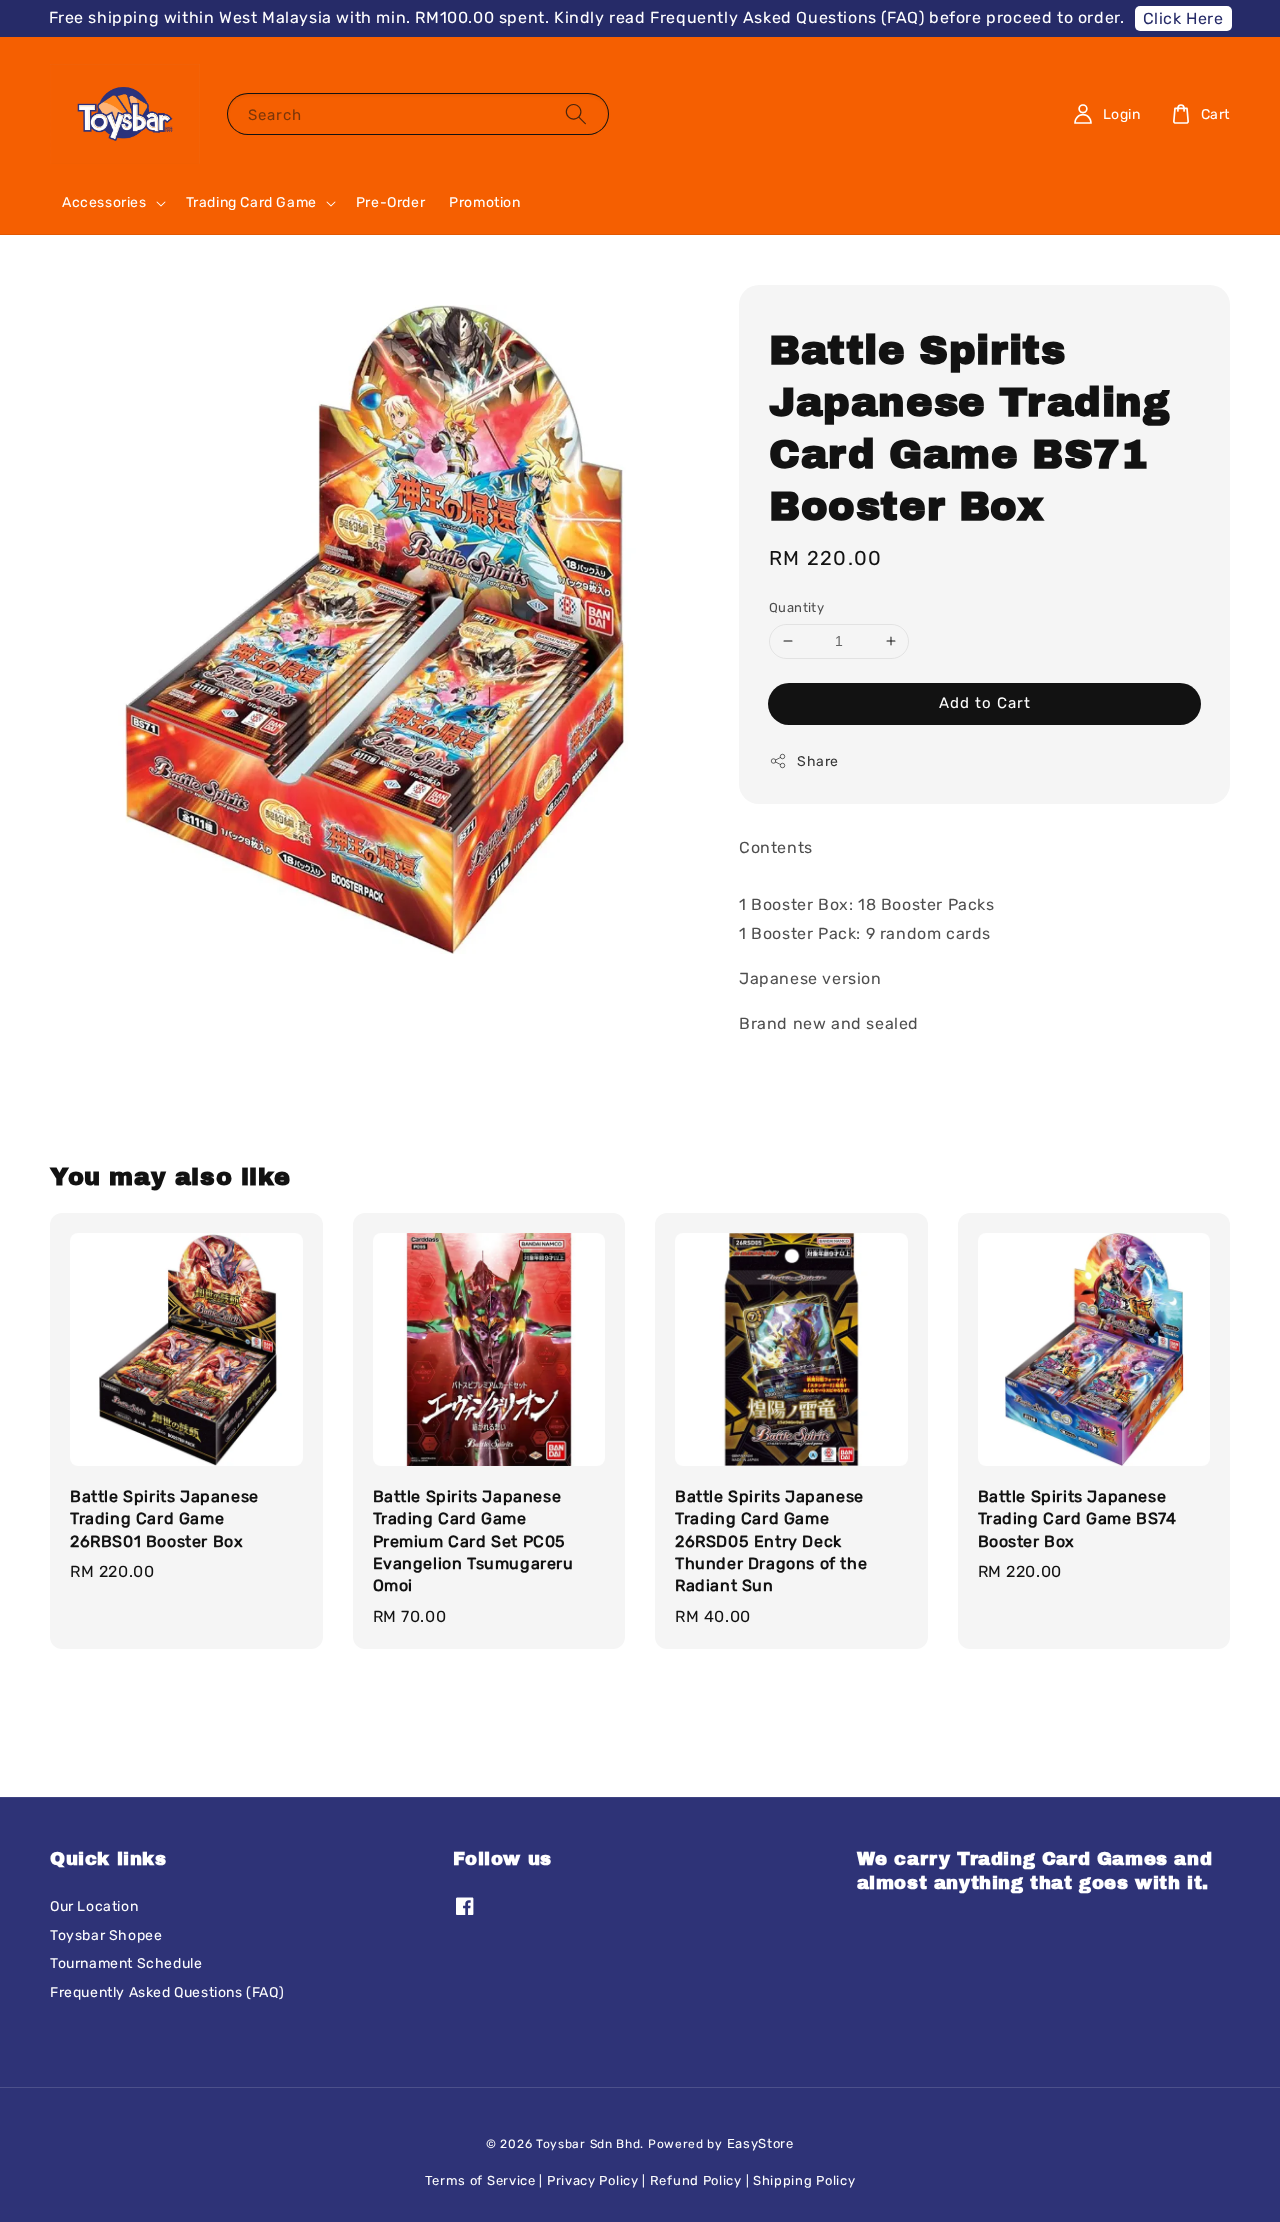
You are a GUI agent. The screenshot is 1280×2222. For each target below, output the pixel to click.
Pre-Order (390, 202)
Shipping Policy (804, 2180)
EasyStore (760, 2143)
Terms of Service (480, 2180)
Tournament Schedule (126, 1963)
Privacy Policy (593, 2180)
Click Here (1183, 18)
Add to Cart (985, 702)
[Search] (576, 113)
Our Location (94, 1906)
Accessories (104, 202)
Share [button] (818, 760)
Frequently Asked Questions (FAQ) (167, 1992)
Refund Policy (696, 2180)
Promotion (484, 202)
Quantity (796, 607)
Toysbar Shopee (106, 1935)
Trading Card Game (251, 202)
